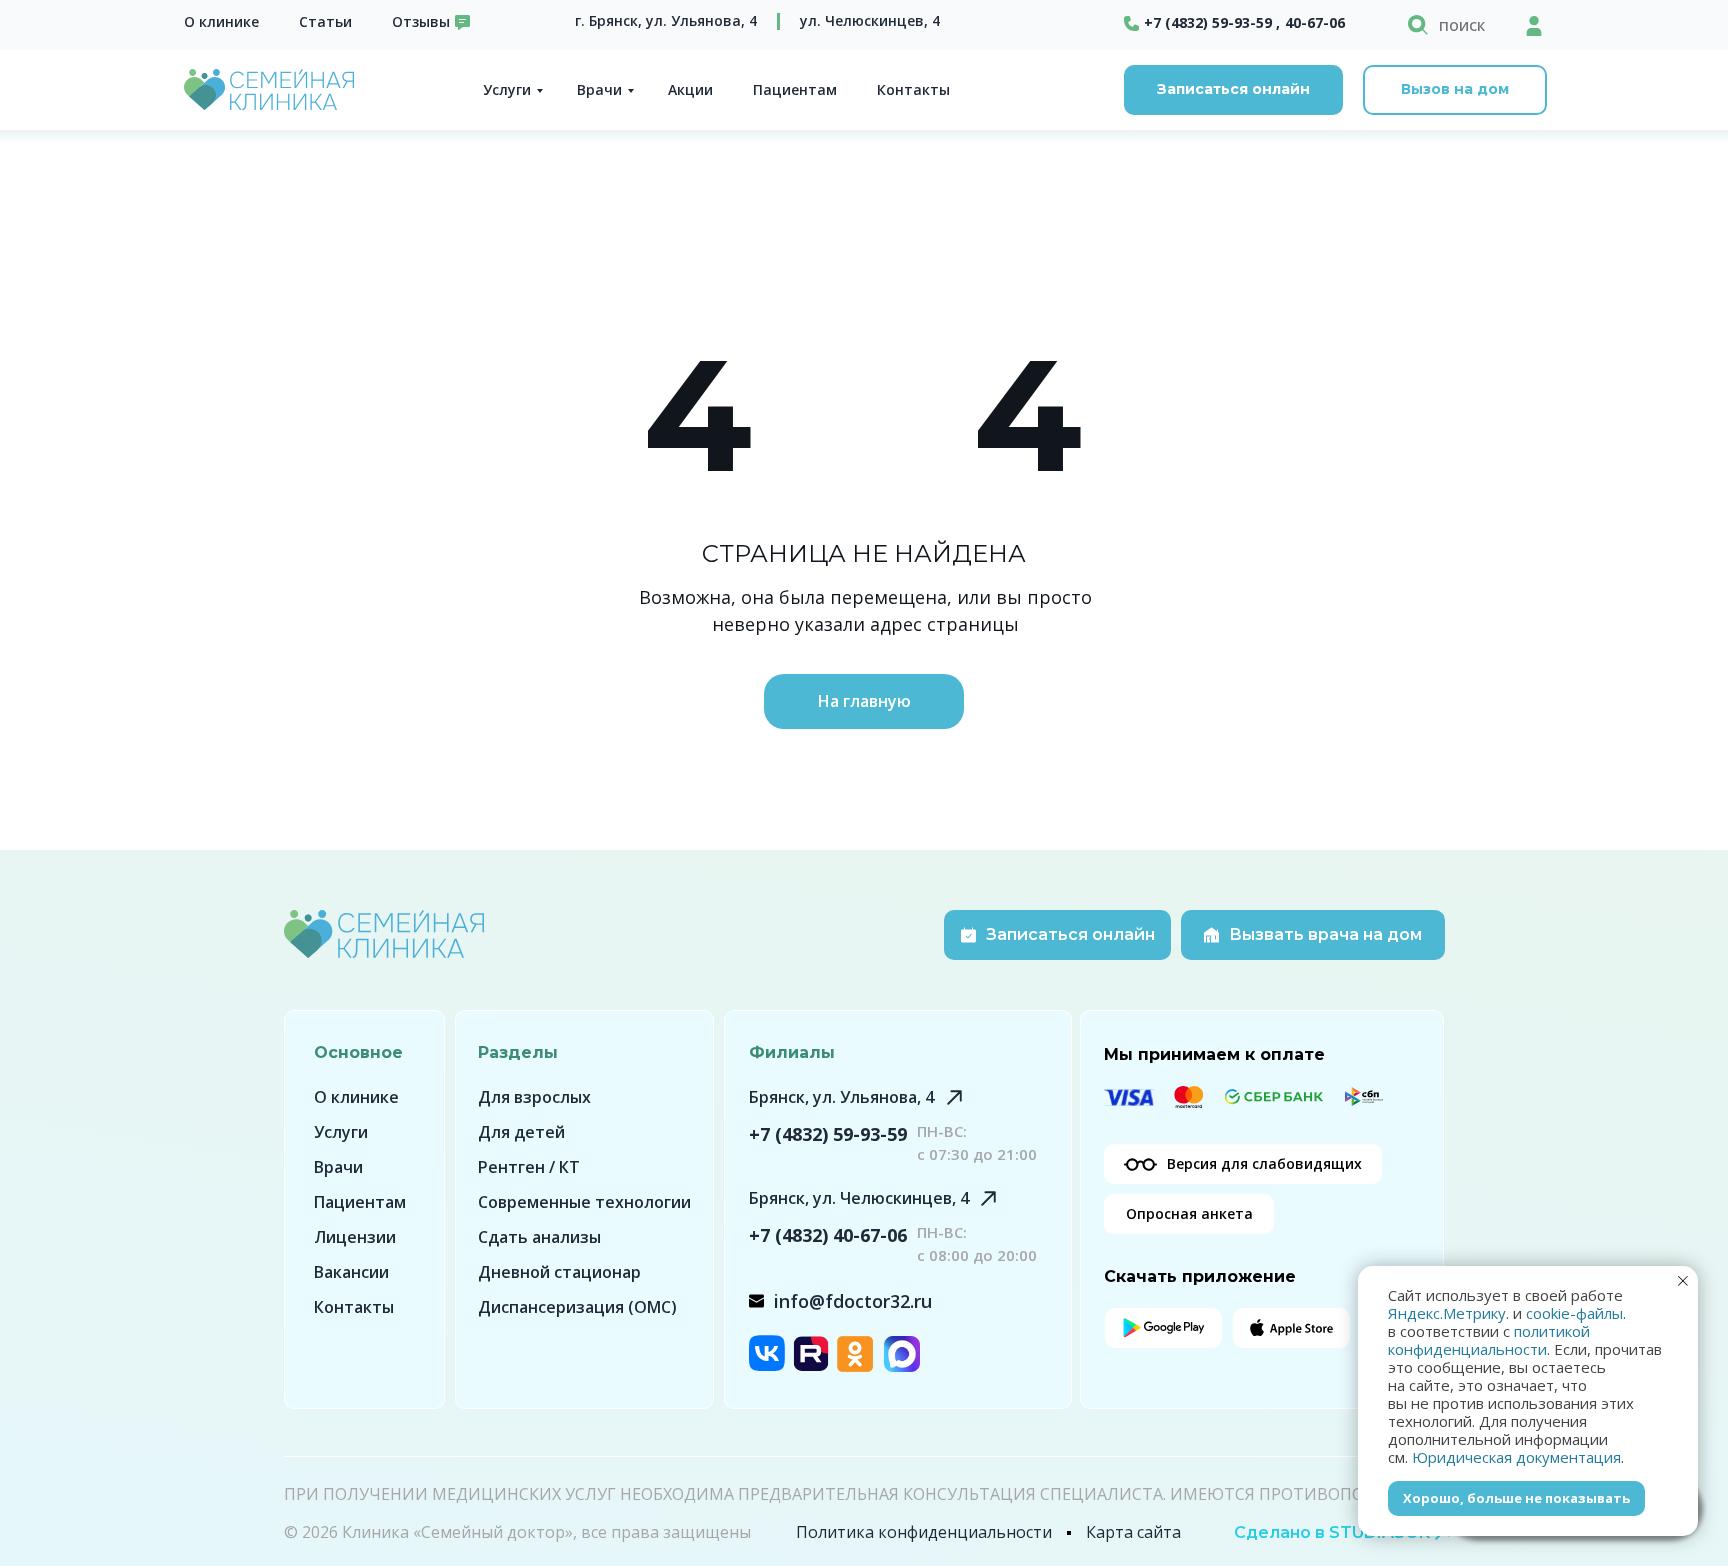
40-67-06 (1315, 22)
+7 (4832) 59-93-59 (828, 1134)
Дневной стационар (559, 1272)
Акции (690, 89)
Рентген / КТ (529, 1167)
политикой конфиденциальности (1489, 1340)
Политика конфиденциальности (924, 1532)
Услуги (507, 89)
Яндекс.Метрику (1447, 1313)
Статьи (325, 21)
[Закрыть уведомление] (1683, 1281)
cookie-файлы (1574, 1313)
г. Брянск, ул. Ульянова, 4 (666, 20)
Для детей (521, 1132)
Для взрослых (534, 1097)
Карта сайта (1133, 1532)
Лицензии (355, 1237)
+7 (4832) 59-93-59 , (1212, 22)
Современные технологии (584, 1202)
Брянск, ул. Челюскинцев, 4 (859, 1198)
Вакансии (351, 1272)
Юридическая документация (1516, 1457)
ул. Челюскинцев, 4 (870, 20)
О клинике (221, 21)
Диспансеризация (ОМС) (577, 1307)
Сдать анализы (539, 1237)
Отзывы (421, 21)
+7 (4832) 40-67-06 (828, 1235)
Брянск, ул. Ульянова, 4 (841, 1097)
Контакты (913, 89)
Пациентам (795, 89)
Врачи (599, 89)
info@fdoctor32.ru (853, 1301)
